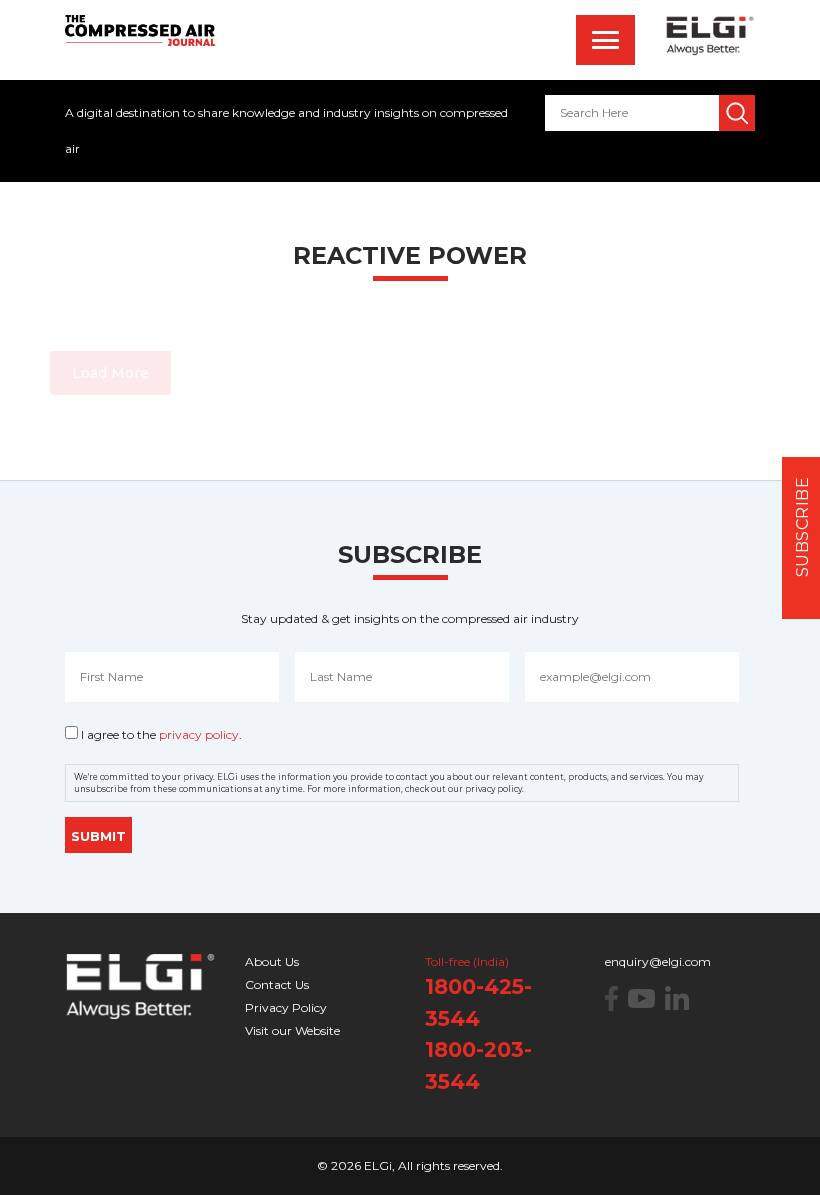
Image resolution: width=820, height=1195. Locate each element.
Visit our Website (292, 1030)
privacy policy (199, 734)
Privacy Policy (286, 1007)
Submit (98, 836)
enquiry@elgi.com (658, 961)
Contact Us (277, 984)
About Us (272, 961)
